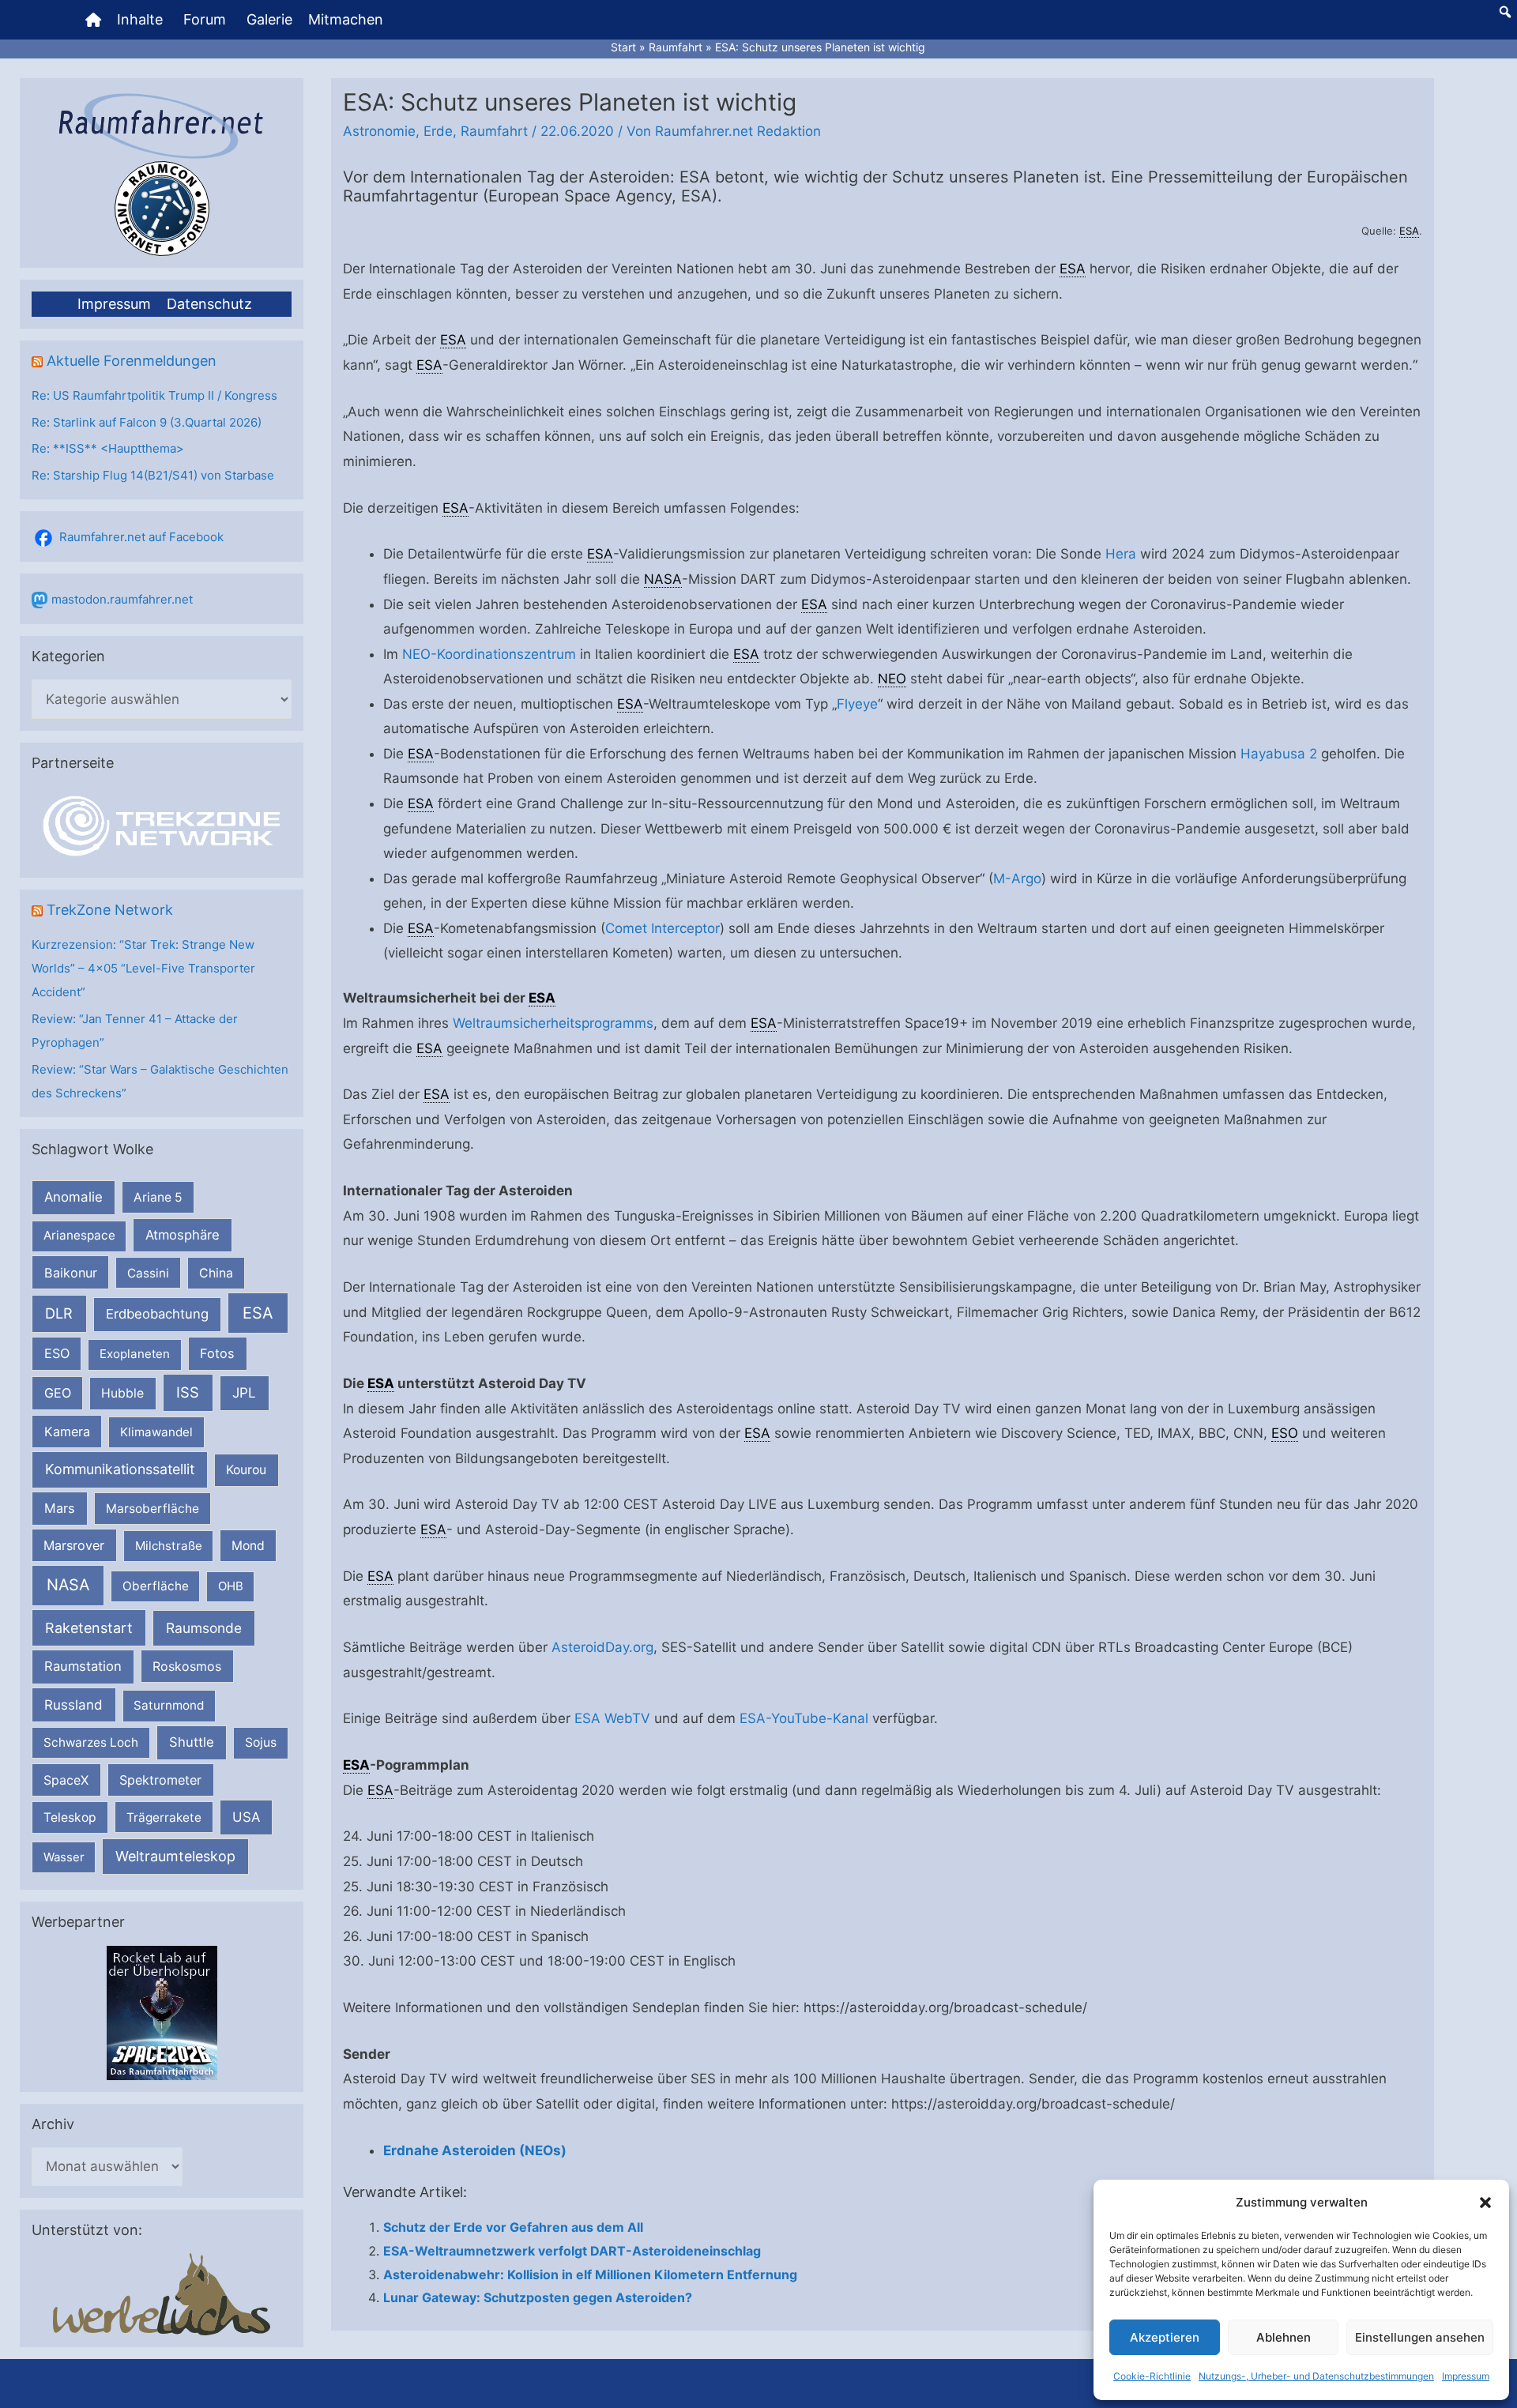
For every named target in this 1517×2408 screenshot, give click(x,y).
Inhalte (140, 19)
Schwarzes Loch (91, 1742)
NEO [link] (892, 679)
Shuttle (192, 1742)
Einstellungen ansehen (1420, 2337)
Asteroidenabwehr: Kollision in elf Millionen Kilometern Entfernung (590, 2274)
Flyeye (857, 704)
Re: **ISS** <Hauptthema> (108, 448)
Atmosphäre (183, 1235)
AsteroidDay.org (602, 1647)
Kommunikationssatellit (120, 1469)
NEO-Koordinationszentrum (489, 654)
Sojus (261, 1742)
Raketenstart (89, 1628)
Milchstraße (169, 1546)
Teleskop (70, 1817)
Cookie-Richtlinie (1152, 2376)
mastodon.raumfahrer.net (122, 599)
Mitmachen (346, 19)
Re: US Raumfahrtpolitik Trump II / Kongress (154, 395)
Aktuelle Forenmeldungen (132, 361)
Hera (1121, 554)
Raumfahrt (494, 131)
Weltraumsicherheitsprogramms (553, 1023)
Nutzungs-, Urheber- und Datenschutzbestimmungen (1316, 2376)
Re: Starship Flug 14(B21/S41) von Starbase (153, 475)
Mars (60, 1508)
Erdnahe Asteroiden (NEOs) (475, 2150)
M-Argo (1017, 879)
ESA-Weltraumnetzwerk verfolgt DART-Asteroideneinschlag (572, 2251)
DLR (59, 1313)
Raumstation (83, 1666)
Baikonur (71, 1273)
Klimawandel (156, 1432)
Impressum (1466, 2376)
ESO (57, 1353)
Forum (205, 19)
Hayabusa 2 (1279, 754)
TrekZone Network (110, 910)
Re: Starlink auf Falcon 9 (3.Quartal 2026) (147, 422)
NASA (68, 1585)
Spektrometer (160, 1780)
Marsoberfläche (152, 1509)
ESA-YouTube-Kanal (804, 1718)
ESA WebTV (612, 1718)
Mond (248, 1546)
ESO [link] (1285, 1433)
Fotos (217, 1353)
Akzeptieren (1165, 2337)
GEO (58, 1393)
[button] (1485, 2203)
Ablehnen (1284, 2337)
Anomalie (73, 1197)
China (216, 1273)
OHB (231, 1586)
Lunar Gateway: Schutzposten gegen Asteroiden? (538, 2297)
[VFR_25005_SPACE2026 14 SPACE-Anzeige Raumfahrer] (162, 2012)
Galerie (269, 19)
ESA (258, 1313)
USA (246, 1817)
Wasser (64, 1857)
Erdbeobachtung (157, 1314)
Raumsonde (204, 1628)
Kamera (67, 1432)
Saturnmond (169, 1705)
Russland (73, 1704)
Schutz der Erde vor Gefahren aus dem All (513, 2227)
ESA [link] (1409, 231)
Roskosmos (187, 1666)
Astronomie (379, 131)
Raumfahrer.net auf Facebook (141, 537)
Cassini (148, 1273)
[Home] (93, 20)
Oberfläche (156, 1586)
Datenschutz (209, 304)
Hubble (122, 1393)
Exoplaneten (135, 1354)
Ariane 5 (158, 1197)
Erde (438, 131)
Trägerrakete (164, 1817)
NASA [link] (663, 579)
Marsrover (74, 1545)
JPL (244, 1392)
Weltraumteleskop (175, 1856)
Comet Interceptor (663, 928)
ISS (188, 1392)
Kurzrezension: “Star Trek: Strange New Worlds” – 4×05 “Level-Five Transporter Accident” (143, 968)
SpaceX (66, 1780)
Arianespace (79, 1235)
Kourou (246, 1470)
